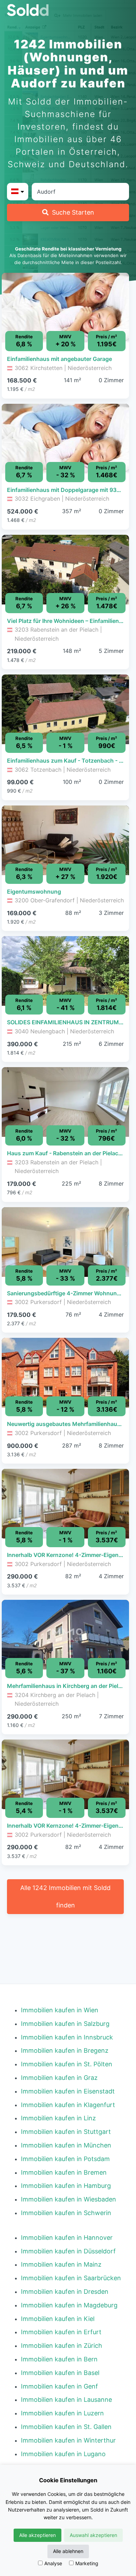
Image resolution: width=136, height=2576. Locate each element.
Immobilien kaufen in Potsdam (65, 2159)
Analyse (53, 2563)
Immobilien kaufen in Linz (58, 2118)
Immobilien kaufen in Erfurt (61, 2332)
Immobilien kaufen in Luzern (62, 2413)
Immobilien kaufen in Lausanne (66, 2400)
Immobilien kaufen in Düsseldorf (68, 2251)
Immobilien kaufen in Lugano (63, 2454)
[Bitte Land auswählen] (18, 192)
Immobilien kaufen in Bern (59, 2359)
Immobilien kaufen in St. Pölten (67, 2064)
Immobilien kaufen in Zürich (62, 2346)
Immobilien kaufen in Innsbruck (67, 2037)
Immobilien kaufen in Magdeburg (69, 2305)
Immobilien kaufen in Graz (59, 2078)
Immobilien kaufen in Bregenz (65, 2050)
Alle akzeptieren (37, 2535)
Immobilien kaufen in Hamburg (66, 2186)
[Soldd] (68, 10)
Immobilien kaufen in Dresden (65, 2292)
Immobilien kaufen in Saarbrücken (71, 2278)
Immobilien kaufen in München (66, 2145)
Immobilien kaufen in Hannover (67, 2238)
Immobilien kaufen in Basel (60, 2373)
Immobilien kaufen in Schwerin (66, 2213)
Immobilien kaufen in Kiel (58, 2319)
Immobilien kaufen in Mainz (61, 2264)
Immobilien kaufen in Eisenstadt (68, 2091)
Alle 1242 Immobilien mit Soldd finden (65, 1896)
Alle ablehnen (68, 2551)
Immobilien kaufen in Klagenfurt (68, 2105)
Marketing (87, 2563)
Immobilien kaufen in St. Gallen (66, 2427)
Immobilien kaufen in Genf (59, 2386)
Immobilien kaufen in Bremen (64, 2172)
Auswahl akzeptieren (93, 2535)
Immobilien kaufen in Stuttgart (66, 2132)
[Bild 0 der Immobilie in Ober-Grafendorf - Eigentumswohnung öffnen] (65, 840)
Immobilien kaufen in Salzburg (65, 2024)
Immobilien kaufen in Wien (60, 2010)
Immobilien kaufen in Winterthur (68, 2440)
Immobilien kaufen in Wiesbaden (69, 2199)
